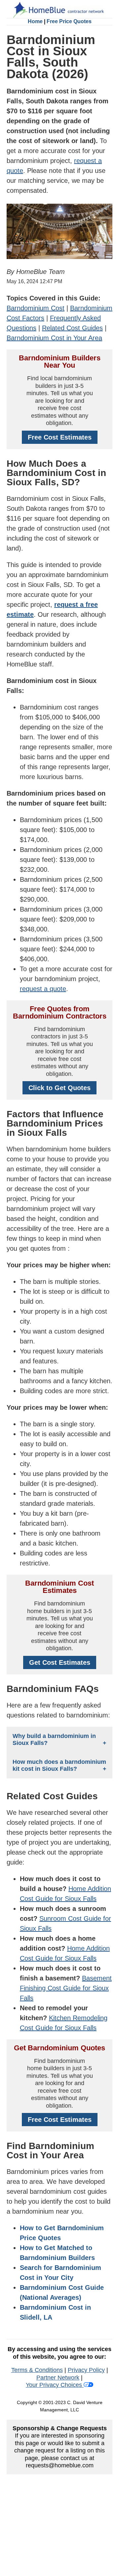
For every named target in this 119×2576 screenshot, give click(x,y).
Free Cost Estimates (60, 437)
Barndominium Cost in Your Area (54, 338)
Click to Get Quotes (59, 1088)
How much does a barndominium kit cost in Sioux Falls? (59, 1765)
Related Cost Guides (72, 328)
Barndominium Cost (36, 308)
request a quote (43, 989)
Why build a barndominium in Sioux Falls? (54, 1739)
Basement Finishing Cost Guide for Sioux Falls (66, 1988)
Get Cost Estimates (60, 1662)
